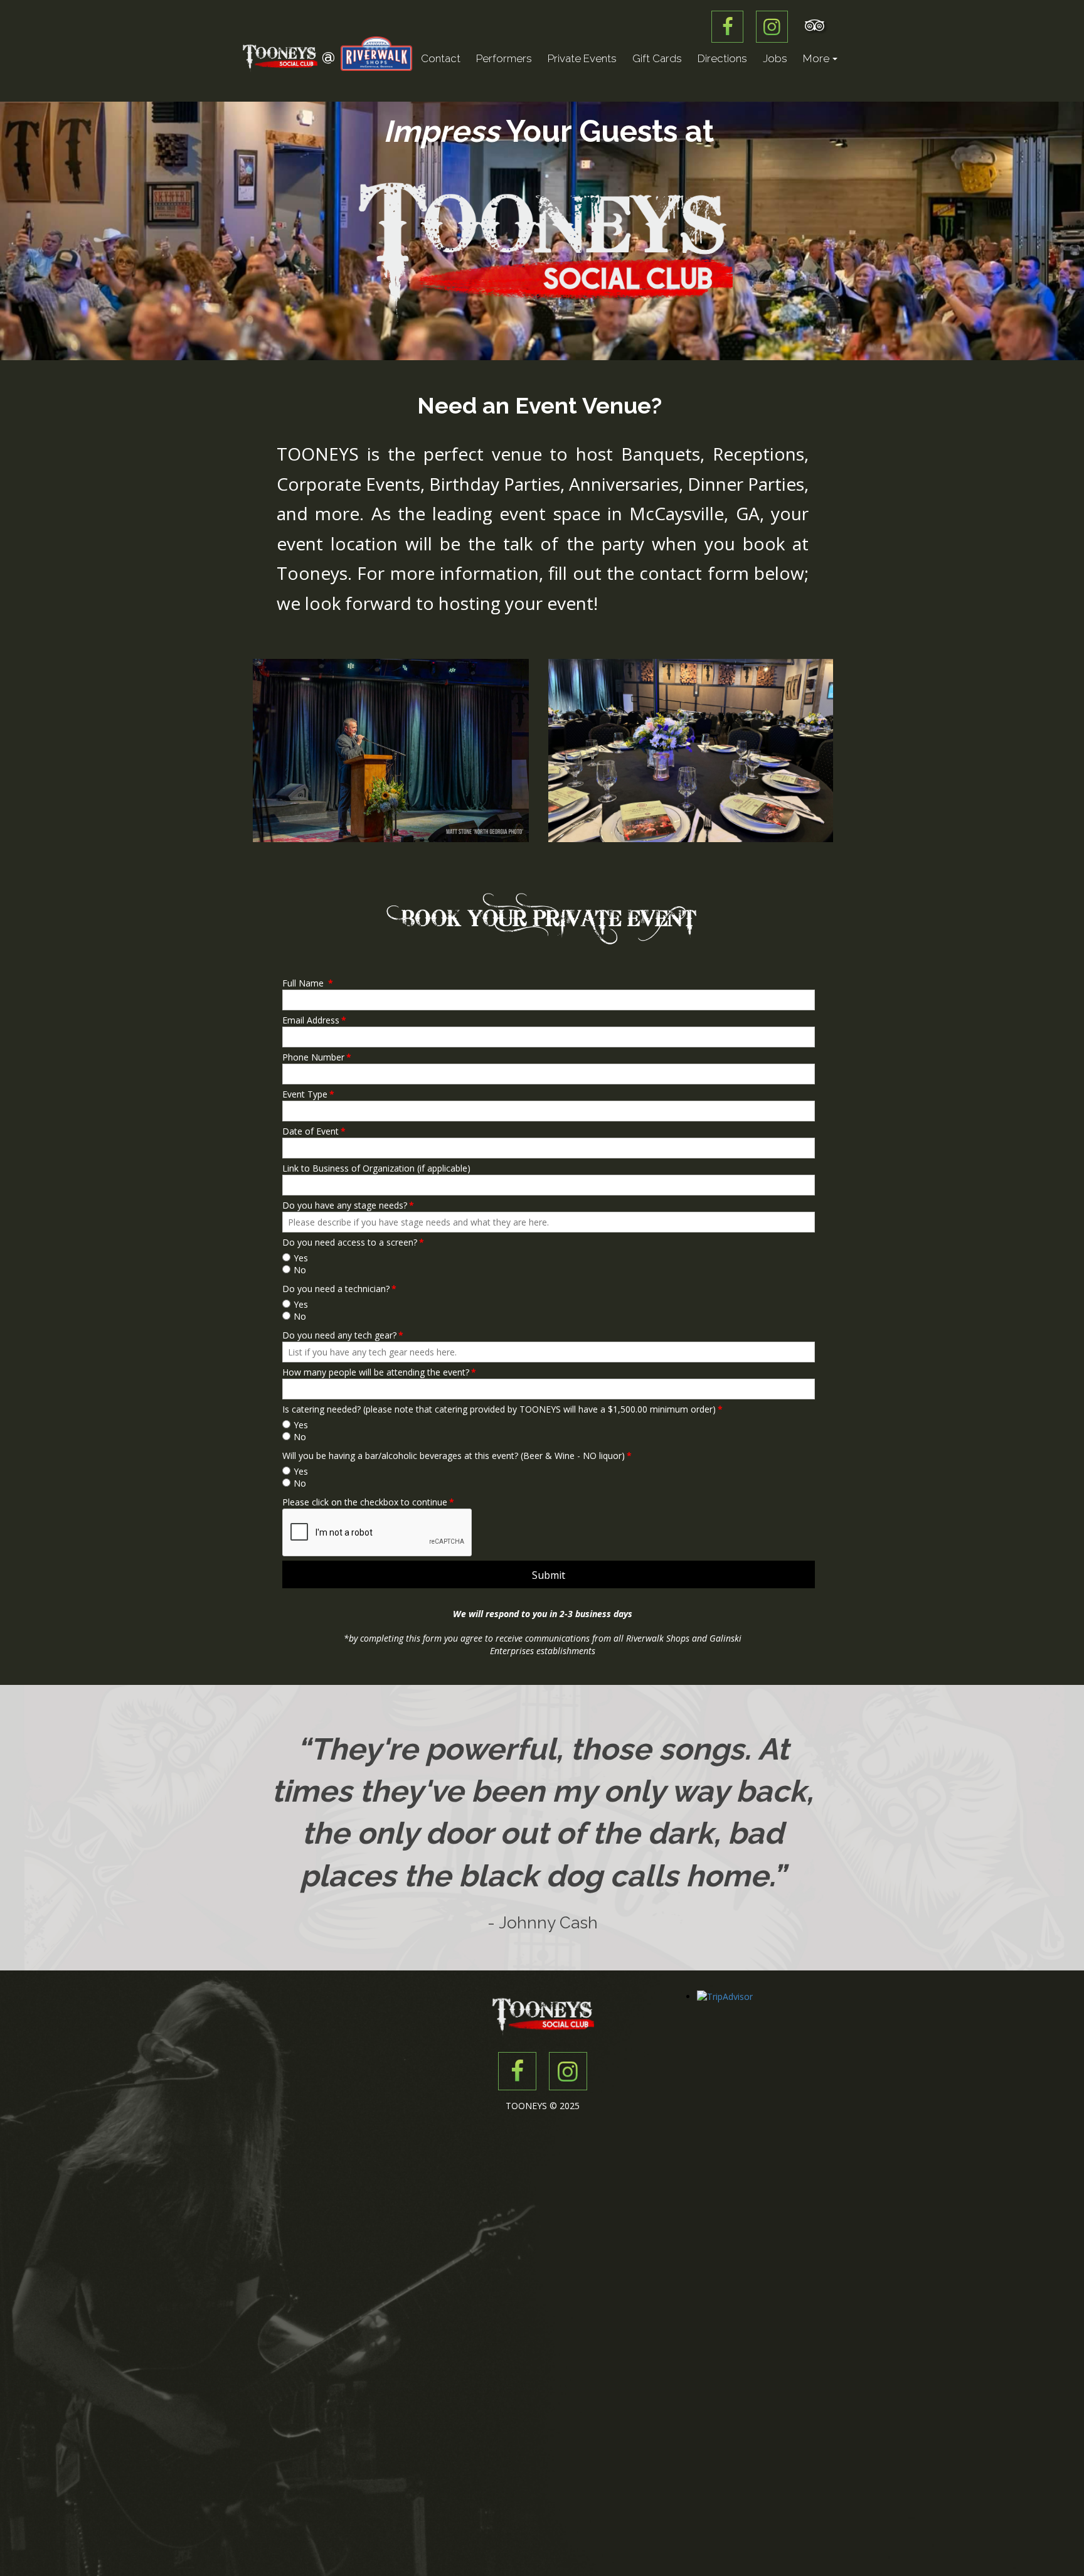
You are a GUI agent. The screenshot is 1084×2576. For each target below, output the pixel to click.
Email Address (314, 1020)
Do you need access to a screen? (353, 1242)
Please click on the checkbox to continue (368, 1502)
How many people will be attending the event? (379, 1372)
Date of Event (314, 1131)
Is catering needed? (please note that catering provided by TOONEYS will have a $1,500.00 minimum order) (502, 1409)
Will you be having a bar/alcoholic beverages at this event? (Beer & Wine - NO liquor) (457, 1456)
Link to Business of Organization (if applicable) (376, 1168)
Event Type (308, 1094)
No (300, 1270)
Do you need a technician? (339, 1289)
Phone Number (317, 1057)
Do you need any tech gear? (343, 1335)
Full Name (308, 983)
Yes (301, 1258)
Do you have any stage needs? (348, 1205)
